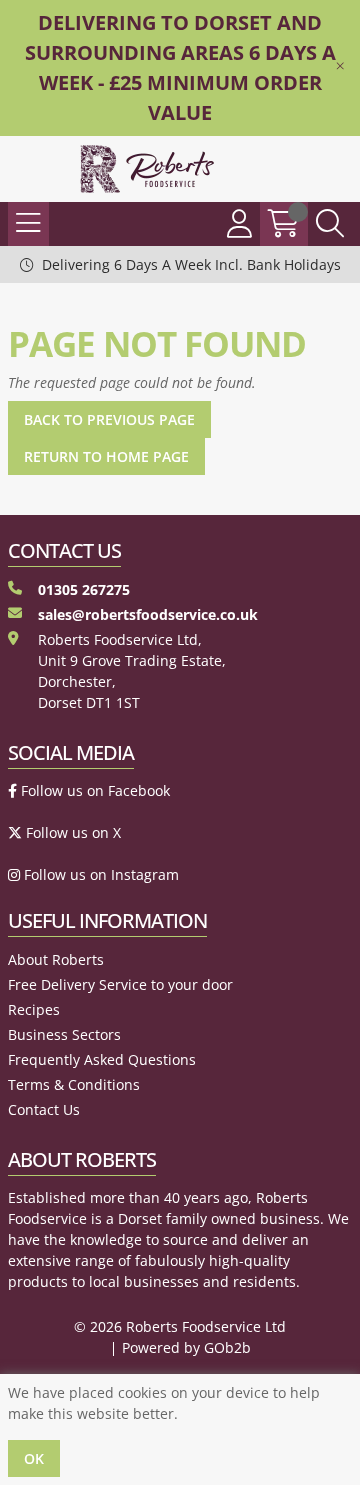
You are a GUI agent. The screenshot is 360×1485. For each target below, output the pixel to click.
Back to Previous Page (109, 419)
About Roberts (56, 959)
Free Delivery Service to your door (120, 984)
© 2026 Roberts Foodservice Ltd (180, 1326)
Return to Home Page (106, 456)
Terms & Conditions (74, 1084)
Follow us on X (71, 832)
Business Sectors (64, 1034)
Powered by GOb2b (186, 1347)
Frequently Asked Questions (102, 1059)
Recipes (34, 1009)
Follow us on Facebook (93, 790)
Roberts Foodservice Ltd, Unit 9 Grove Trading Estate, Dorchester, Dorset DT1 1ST (132, 671)
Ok (34, 1458)
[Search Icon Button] (330, 224)
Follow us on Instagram (99, 874)
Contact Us (44, 1109)
